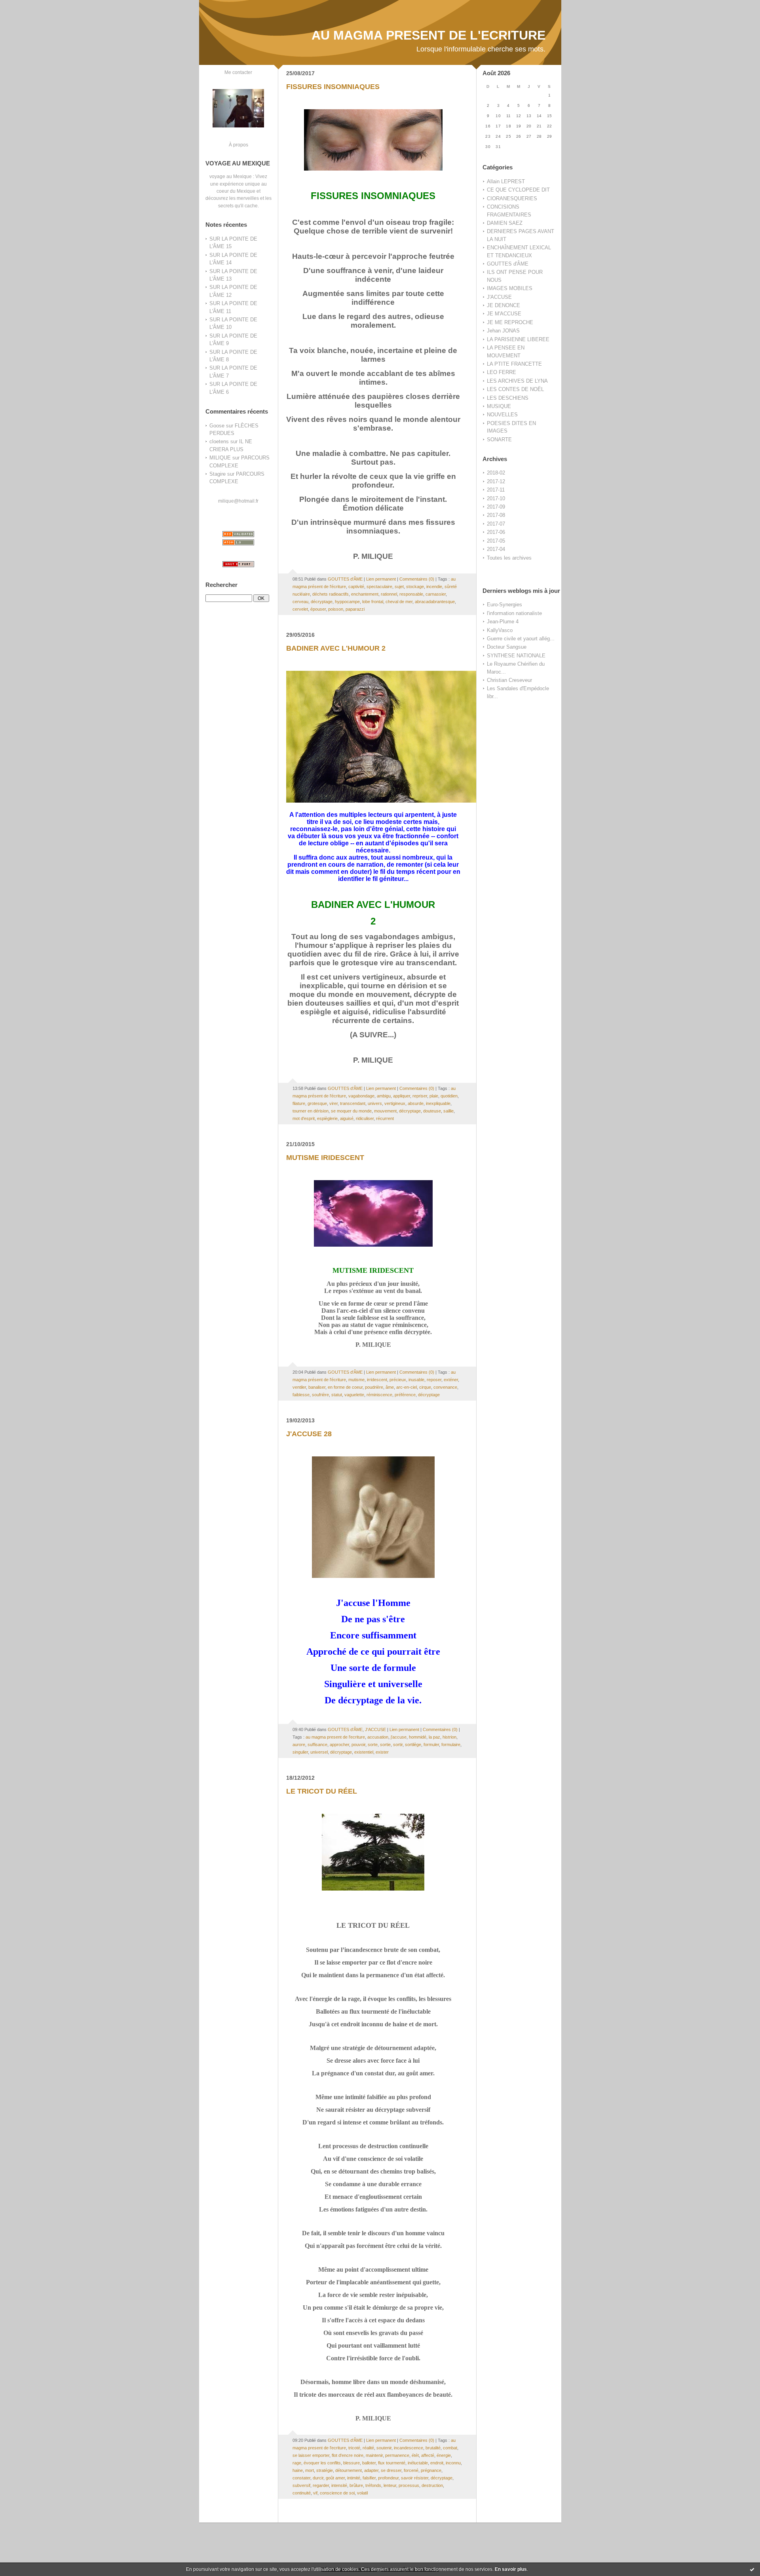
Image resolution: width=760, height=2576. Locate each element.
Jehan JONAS (503, 331)
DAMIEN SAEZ (505, 223)
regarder (321, 2485)
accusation (378, 1737)
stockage (415, 587)
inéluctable (418, 2463)
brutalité (433, 2448)
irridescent (377, 1380)
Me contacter (238, 72)
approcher (339, 1745)
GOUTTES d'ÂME (508, 264)
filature (299, 1103)
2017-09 (496, 507)
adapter (371, 2470)
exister (382, 1752)
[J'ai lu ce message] (752, 2569)
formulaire (451, 1745)
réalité (368, 2448)
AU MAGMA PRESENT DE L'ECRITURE (428, 35)
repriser (420, 1096)
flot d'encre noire (348, 2455)
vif (315, 2493)
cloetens (219, 441)
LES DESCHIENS (508, 398)
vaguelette (354, 1395)
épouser (318, 609)
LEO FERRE (502, 372)
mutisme (356, 1380)
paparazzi (355, 609)
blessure (351, 2463)
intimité (354, 2478)
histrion (449, 1737)
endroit (437, 2463)
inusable (416, 1380)
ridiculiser (365, 1118)
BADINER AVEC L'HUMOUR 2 (336, 648)
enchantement (365, 594)
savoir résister (415, 2478)
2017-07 (496, 524)
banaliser (317, 1387)
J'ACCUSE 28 (309, 1434)
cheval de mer (399, 602)
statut (337, 1395)
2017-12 (496, 481)
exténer (451, 1380)
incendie (434, 587)
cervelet (300, 609)
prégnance (431, 2470)
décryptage (322, 602)
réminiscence (379, 1395)
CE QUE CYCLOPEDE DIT (518, 190)
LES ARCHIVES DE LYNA (517, 381)
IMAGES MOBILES (510, 288)
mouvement (385, 1111)
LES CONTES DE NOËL (515, 389)
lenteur (390, 2485)
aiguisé (347, 1118)
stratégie (325, 2470)
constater (301, 2478)
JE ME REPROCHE (510, 322)
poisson (336, 609)
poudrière (374, 1387)
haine (298, 2470)
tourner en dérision (311, 1111)
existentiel (364, 1752)
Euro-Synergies (504, 605)
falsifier (369, 2478)
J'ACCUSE (499, 297)
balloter (369, 2463)
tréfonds (373, 2485)
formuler (431, 1745)
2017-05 (496, 541)
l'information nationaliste (514, 613)
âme (390, 1387)
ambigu (384, 1096)
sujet (399, 587)
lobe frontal (373, 602)
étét (415, 2455)
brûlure (356, 2485)
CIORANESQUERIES (512, 198)
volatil (362, 2493)
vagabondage (361, 1096)
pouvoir (358, 1745)
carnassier (436, 594)
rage (297, 2463)
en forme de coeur (345, 1387)
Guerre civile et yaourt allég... (521, 639)
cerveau (300, 602)
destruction (432, 2485)
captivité (356, 587)
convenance (445, 1387)
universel (319, 1752)
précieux (398, 1380)
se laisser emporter (311, 2455)
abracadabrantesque (435, 602)
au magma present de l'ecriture (335, 1737)
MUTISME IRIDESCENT (325, 1158)
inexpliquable (438, 1103)
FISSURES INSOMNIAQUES (333, 87)
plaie (434, 1096)
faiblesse (301, 1395)
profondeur (388, 2478)
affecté (428, 2455)
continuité (302, 2493)
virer (333, 1103)
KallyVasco (500, 630)
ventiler (299, 1387)
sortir (398, 1745)
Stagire (218, 474)
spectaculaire (379, 587)
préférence (405, 1395)
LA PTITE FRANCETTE (514, 364)
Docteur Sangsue (507, 647)
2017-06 (496, 532)
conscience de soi (337, 2493)
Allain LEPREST (506, 181)
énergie (444, 2455)
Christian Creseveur (509, 680)
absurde (416, 1103)
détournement (349, 2470)
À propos (238, 145)
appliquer (402, 1096)
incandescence (408, 2448)
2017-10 (496, 498)
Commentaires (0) (417, 579)
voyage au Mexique (231, 176)
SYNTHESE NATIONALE (516, 656)
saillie (448, 1111)
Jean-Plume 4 (503, 622)
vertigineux (395, 1103)
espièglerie (327, 1118)
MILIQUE (220, 458)
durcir (318, 2478)
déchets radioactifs (331, 594)
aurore (299, 1745)
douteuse (432, 1111)
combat (450, 2448)
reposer (434, 1380)
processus (409, 2485)
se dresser (391, 2470)
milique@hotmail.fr (238, 501)
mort (310, 2470)
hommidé (418, 1737)
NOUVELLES (502, 415)
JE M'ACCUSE (504, 314)
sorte (373, 1745)
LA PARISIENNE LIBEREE (518, 339)
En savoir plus (511, 2569)
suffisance (317, 1745)
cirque (425, 1387)
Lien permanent (381, 579)
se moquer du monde (351, 1111)
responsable (411, 594)
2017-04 (496, 549)
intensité (339, 2485)
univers (375, 1103)
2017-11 (496, 490)
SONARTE (499, 439)
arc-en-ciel (407, 1387)
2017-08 (496, 515)
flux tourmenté (392, 2463)
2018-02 (496, 473)
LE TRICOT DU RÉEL (322, 1791)
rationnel (389, 594)
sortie (385, 1745)
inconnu (453, 2463)
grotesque (317, 1103)
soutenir (384, 2448)
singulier (300, 1752)
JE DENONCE (503, 305)
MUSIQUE (499, 406)
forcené (411, 2470)
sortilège (413, 1745)
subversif (301, 2485)
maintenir (374, 2455)
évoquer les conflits (322, 2463)
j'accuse (399, 1737)
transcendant (353, 1103)
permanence (397, 2455)
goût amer (335, 2478)
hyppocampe (347, 602)
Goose (217, 426)
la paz (434, 1737)
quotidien (449, 1096)
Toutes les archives (509, 558)
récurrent (385, 1118)
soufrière (320, 1395)
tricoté (354, 2448)
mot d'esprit (304, 1118)
